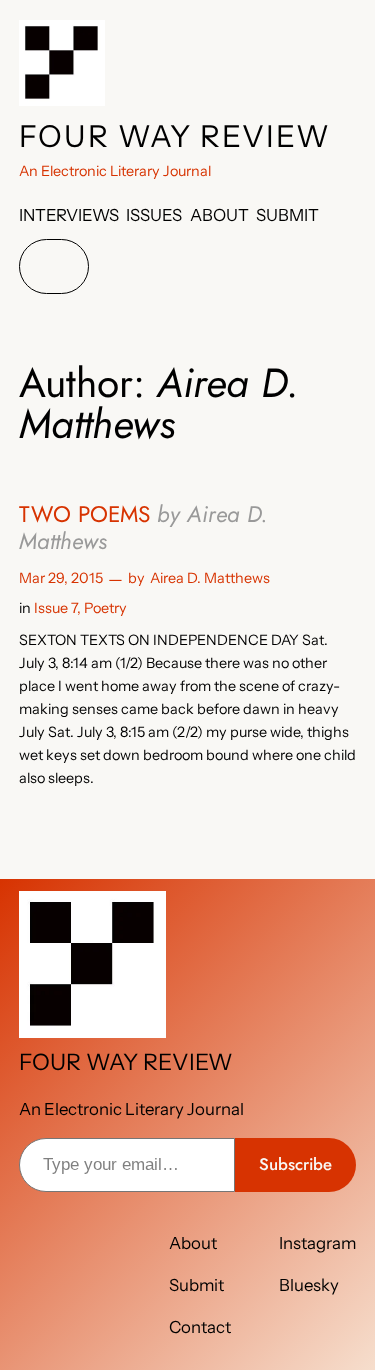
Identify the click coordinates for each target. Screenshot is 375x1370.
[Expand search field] (54, 266)
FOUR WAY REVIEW (175, 136)
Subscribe (295, 1164)
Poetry (105, 608)
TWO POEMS (143, 528)
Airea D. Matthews (210, 578)
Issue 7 (55, 608)
